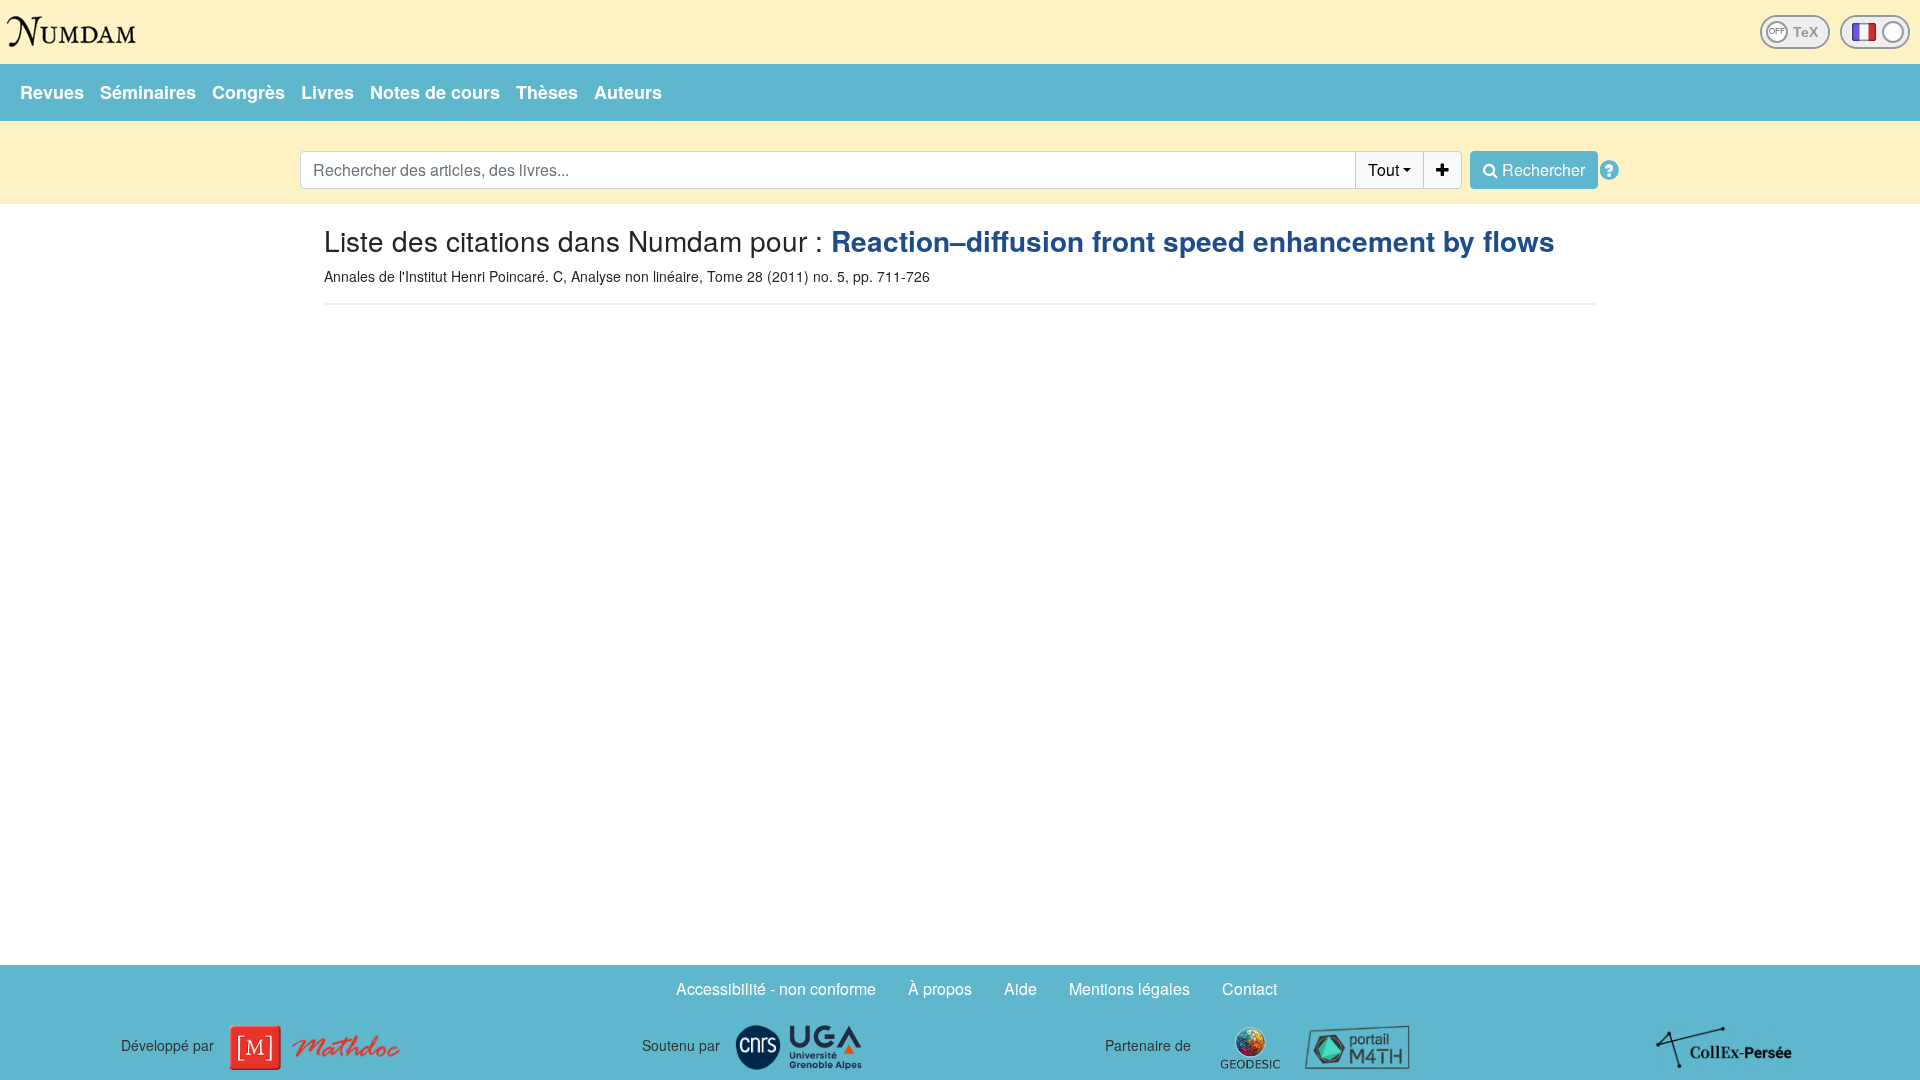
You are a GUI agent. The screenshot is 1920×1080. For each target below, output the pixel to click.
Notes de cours (435, 92)
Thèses (547, 92)
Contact (1249, 988)
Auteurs (628, 92)
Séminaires (148, 92)
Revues (52, 92)
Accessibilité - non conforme (776, 988)
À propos (940, 988)
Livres (327, 92)
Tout (1383, 169)
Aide (1020, 988)
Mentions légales (1129, 988)
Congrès (248, 92)
